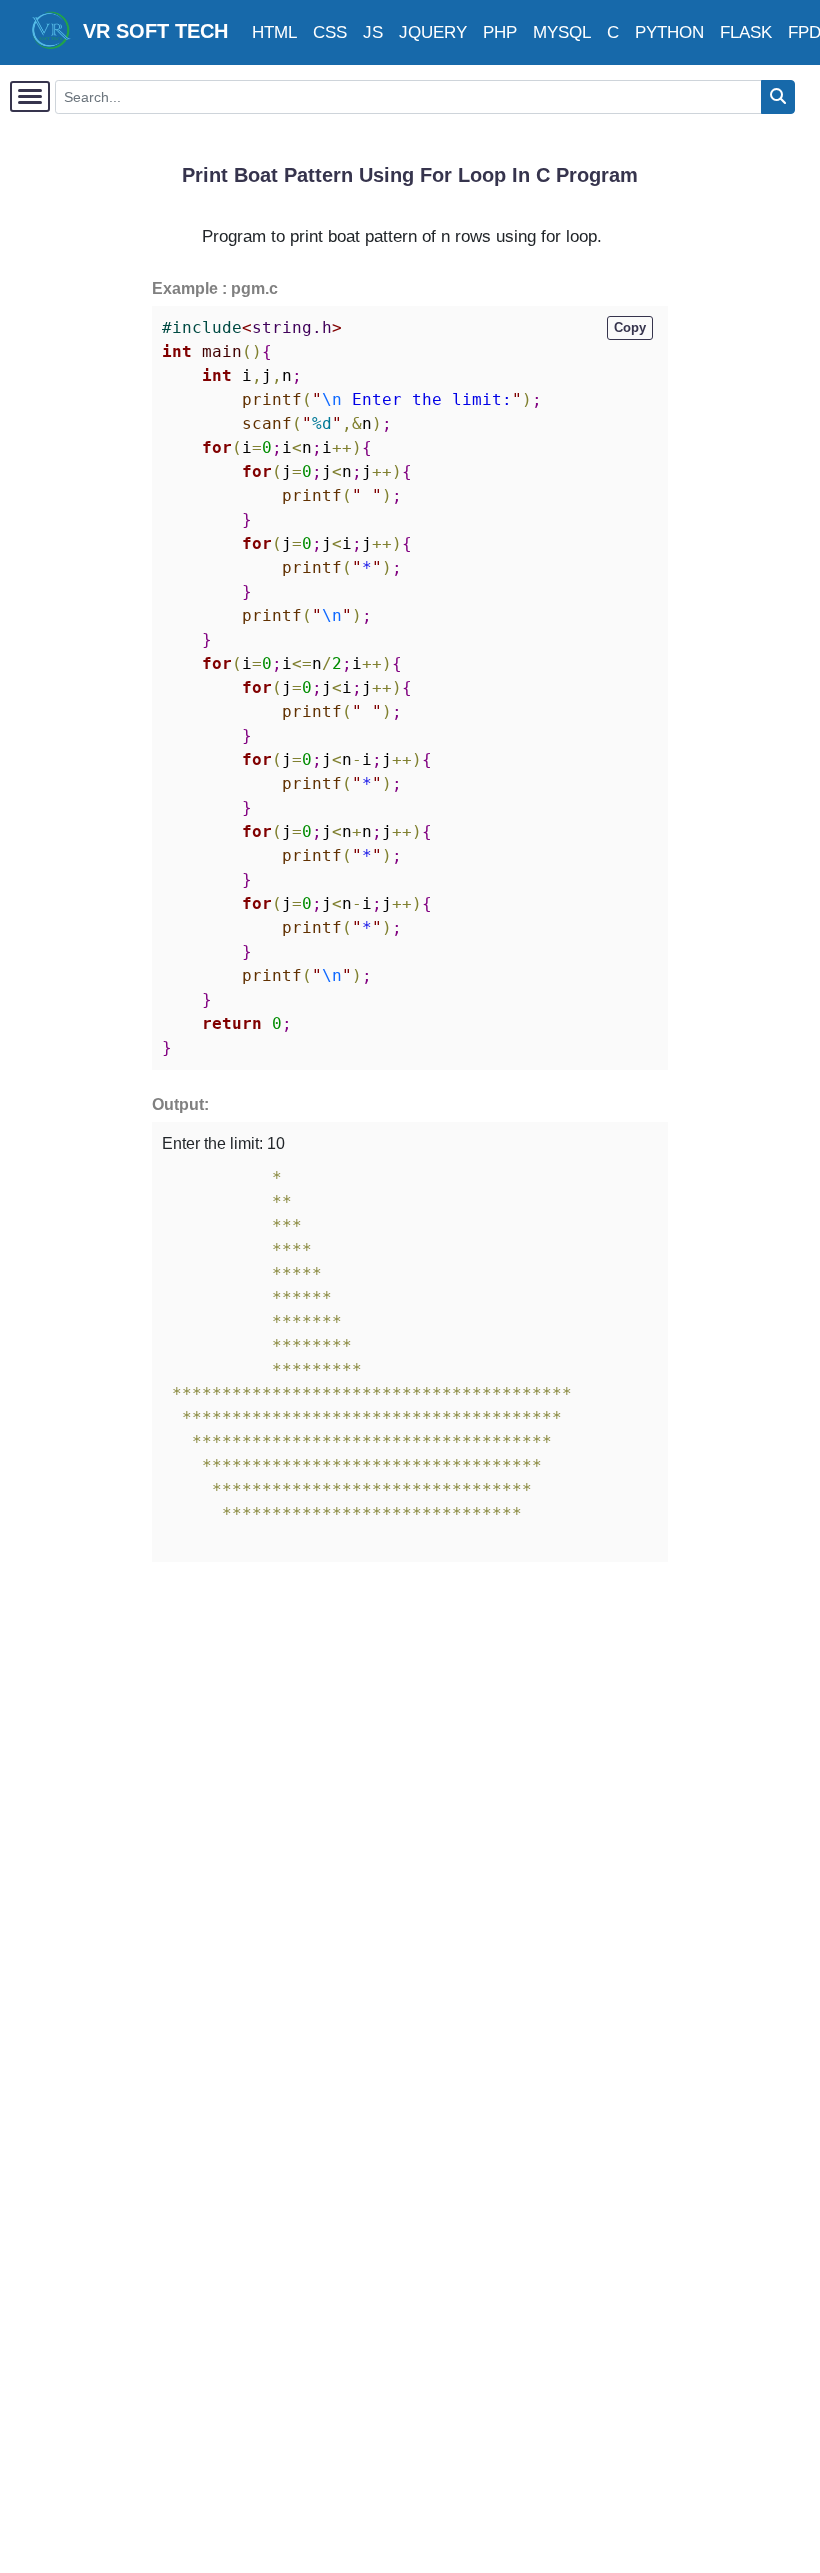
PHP (500, 32)
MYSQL (562, 32)
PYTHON (669, 32)
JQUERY (433, 32)
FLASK (746, 32)
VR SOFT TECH (149, 31)
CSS (330, 32)
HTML (274, 32)
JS (373, 32)
